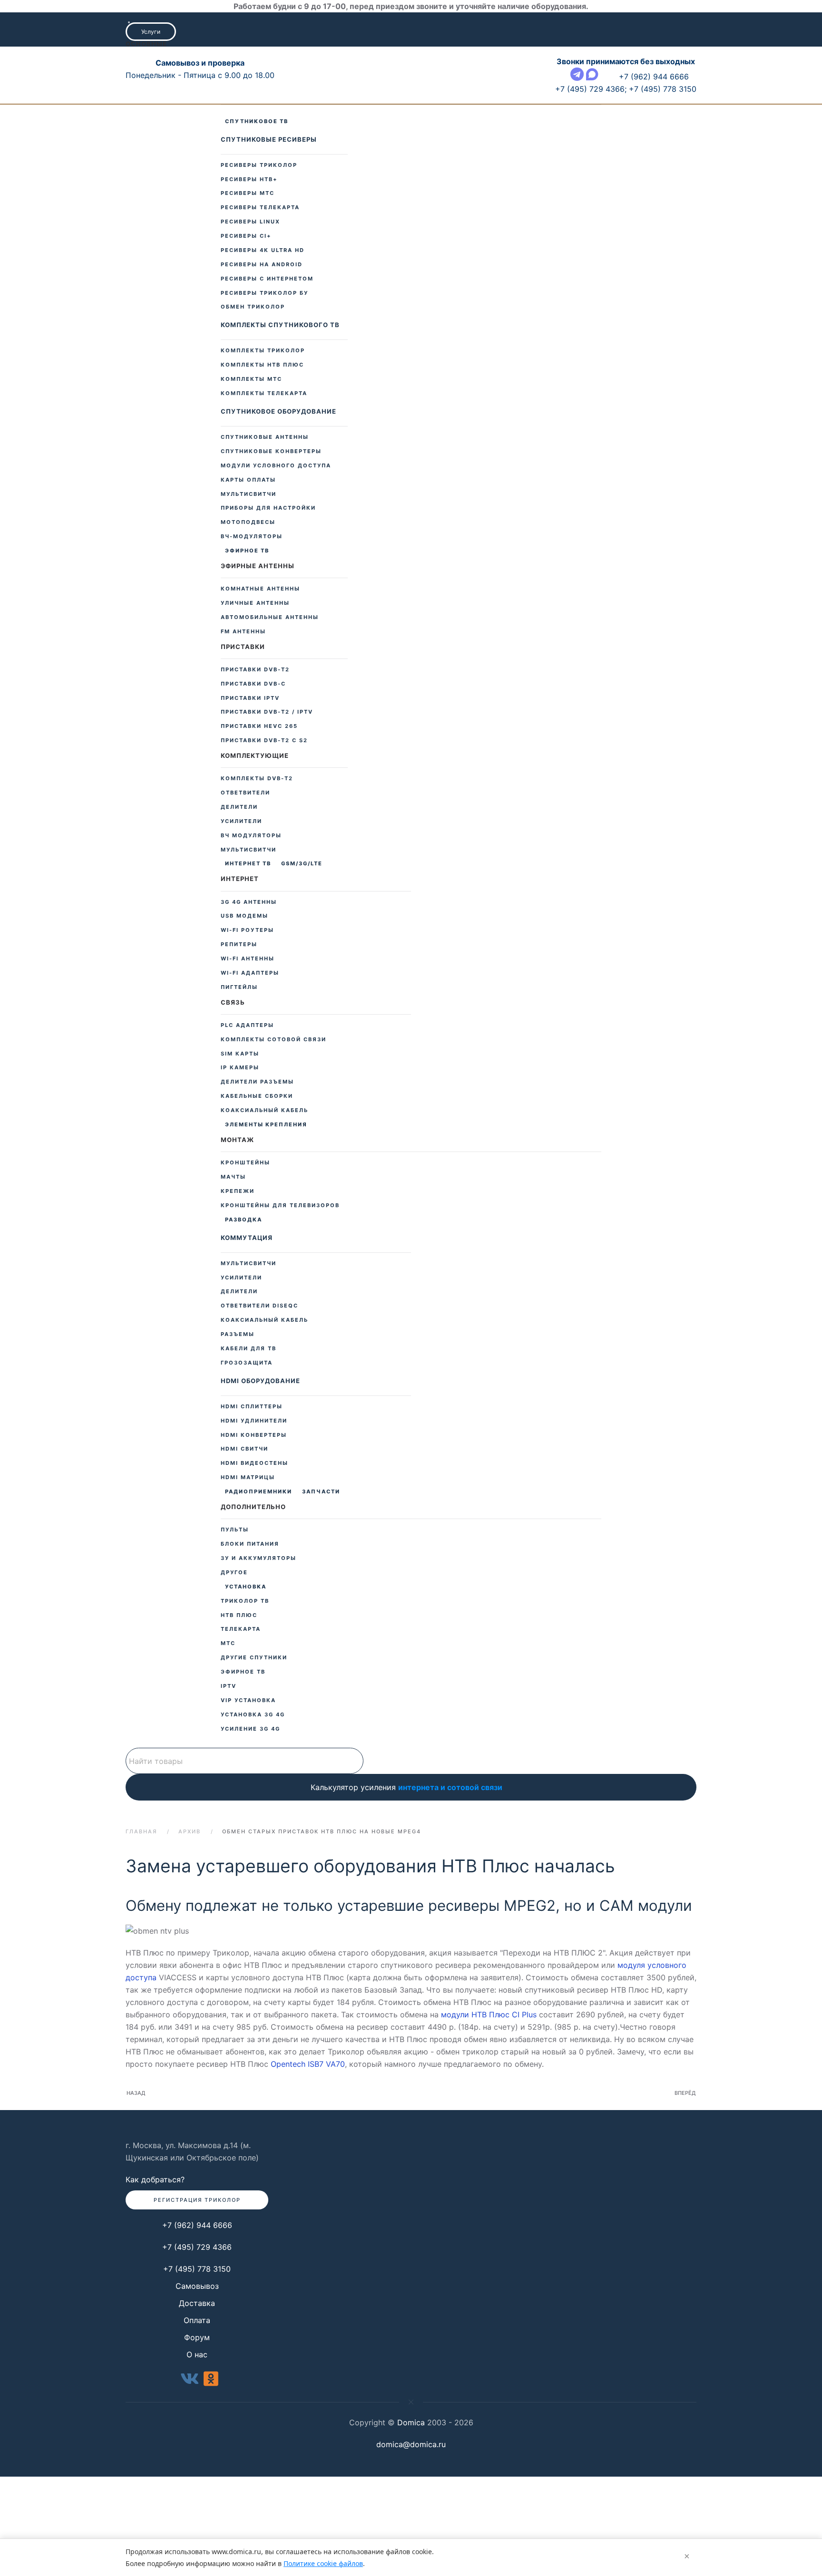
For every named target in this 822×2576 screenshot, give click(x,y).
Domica (411, 2422)
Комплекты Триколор (263, 350)
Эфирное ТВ (247, 551)
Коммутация (165, 1875)
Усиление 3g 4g (165, 2527)
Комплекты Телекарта (264, 393)
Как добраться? (155, 2179)
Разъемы (165, 1989)
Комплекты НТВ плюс (262, 365)
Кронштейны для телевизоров (165, 1849)
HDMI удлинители (165, 2115)
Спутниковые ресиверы (269, 139)
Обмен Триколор (253, 307)
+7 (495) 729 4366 (197, 2247)
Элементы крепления (266, 1124)
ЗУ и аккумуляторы (259, 1558)
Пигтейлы (239, 987)
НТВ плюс (239, 1615)
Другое (234, 1572)
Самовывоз (197, 2286)
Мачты (165, 1812)
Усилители (165, 1915)
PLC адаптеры (247, 1025)
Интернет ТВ (248, 863)
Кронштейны (245, 1162)
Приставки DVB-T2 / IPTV (267, 712)
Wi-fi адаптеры (250, 973)
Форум (197, 2337)
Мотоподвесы (248, 522)
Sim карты (240, 1054)
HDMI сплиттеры (165, 2092)
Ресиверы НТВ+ (249, 179)
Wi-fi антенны (248, 959)
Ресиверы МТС (248, 193)
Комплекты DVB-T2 (257, 778)
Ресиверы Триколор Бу (264, 293)
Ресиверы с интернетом (267, 279)
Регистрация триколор (197, 2200)
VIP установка (165, 2469)
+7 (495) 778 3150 (197, 2269)
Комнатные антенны (260, 589)
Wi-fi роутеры (247, 930)
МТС (165, 2390)
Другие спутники (254, 1657)
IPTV (229, 1686)
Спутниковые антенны (265, 437)
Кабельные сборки (257, 1096)
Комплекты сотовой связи (274, 1039)
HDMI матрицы (248, 1477)
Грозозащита (165, 2034)
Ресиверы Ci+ (246, 236)
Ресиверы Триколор (259, 165)
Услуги (151, 32)
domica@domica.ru (411, 2444)
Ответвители (245, 793)
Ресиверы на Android (262, 264)
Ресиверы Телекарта (260, 207)
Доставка (197, 2303)
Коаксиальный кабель (165, 1971)
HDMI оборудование (165, 2058)
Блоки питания (250, 1544)
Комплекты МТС (251, 379)
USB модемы (245, 916)
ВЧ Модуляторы (251, 835)
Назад (136, 2093)
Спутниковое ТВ (257, 121)
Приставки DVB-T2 (255, 669)
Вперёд (685, 2093)
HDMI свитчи (245, 1449)
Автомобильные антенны (270, 617)
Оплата (197, 2320)
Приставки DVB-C (253, 684)
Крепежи (165, 1826)
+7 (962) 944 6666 (197, 2225)
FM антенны (243, 631)
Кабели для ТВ (165, 2012)
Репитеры (239, 944)
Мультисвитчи (165, 1901)
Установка (246, 1587)
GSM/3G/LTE (302, 863)
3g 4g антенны (249, 902)
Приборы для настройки (268, 508)
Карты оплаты (248, 480)
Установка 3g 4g (165, 2495)
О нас (197, 2354)
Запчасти (321, 1491)
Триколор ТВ (245, 1601)
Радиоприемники (259, 1491)
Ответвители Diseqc (165, 1948)
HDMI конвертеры (165, 2138)
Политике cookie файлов (323, 2563)
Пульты (235, 1530)
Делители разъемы (257, 1082)
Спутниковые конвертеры (271, 451)
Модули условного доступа (276, 465)
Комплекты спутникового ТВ (280, 325)
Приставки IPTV (250, 698)
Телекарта (165, 2376)
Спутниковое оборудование (279, 411)
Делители (165, 1929)
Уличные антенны (255, 603)
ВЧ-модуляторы (252, 536)
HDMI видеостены (254, 1463)
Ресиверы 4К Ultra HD (263, 250)
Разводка (244, 1220)
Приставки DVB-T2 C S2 (264, 740)
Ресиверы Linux (250, 222)
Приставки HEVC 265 (259, 726)
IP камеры (240, 1067)
